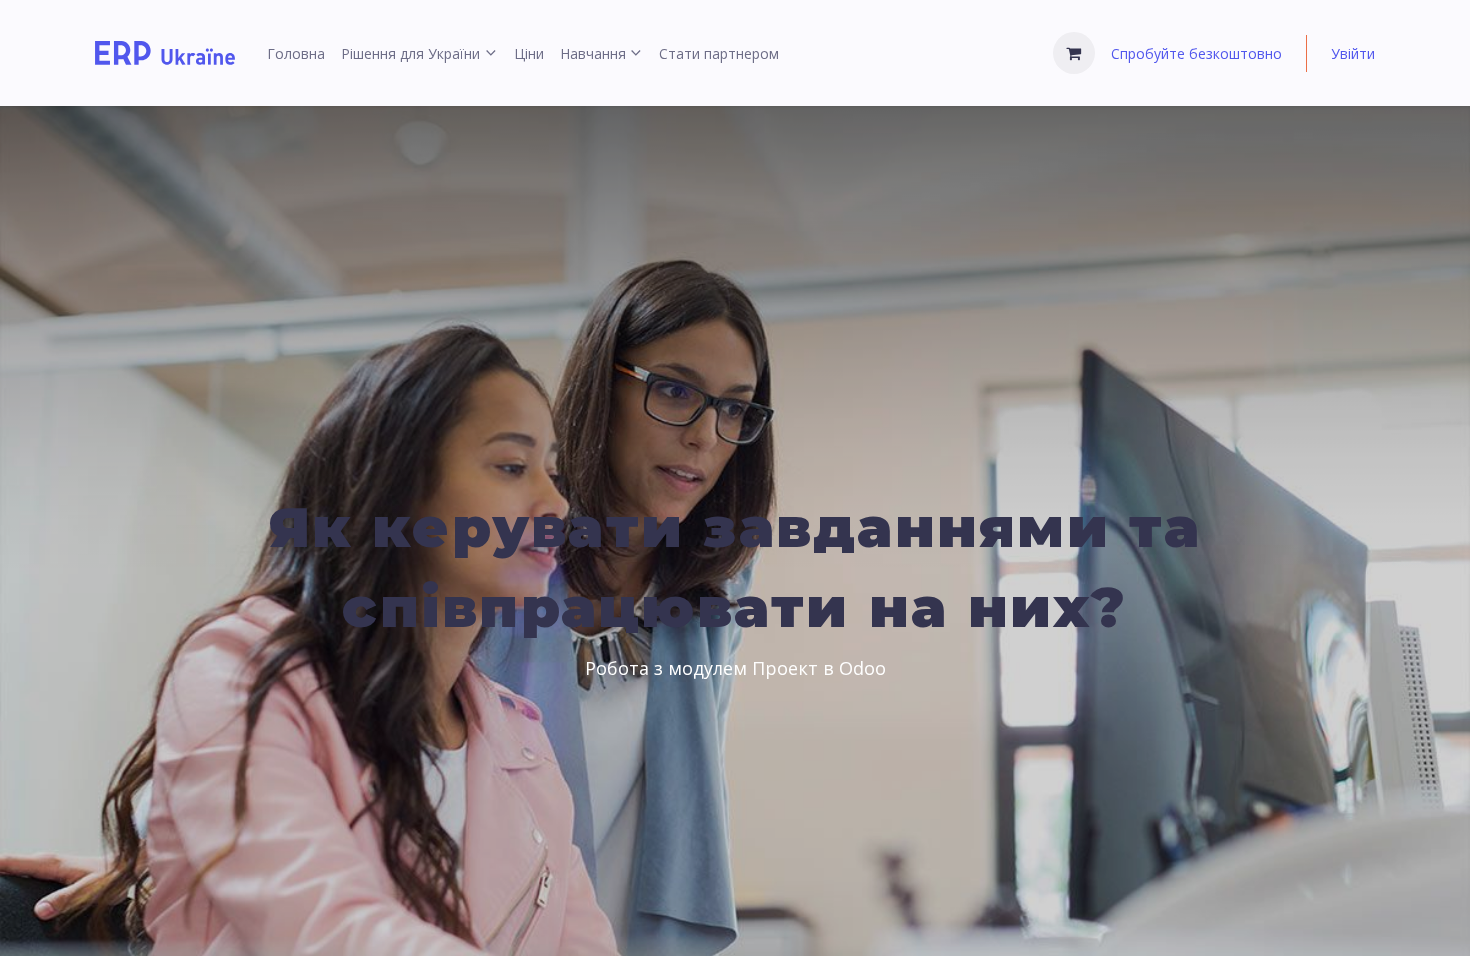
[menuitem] (296, 53)
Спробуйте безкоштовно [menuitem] (1196, 53)
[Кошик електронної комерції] (1074, 53)
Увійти (1353, 53)
